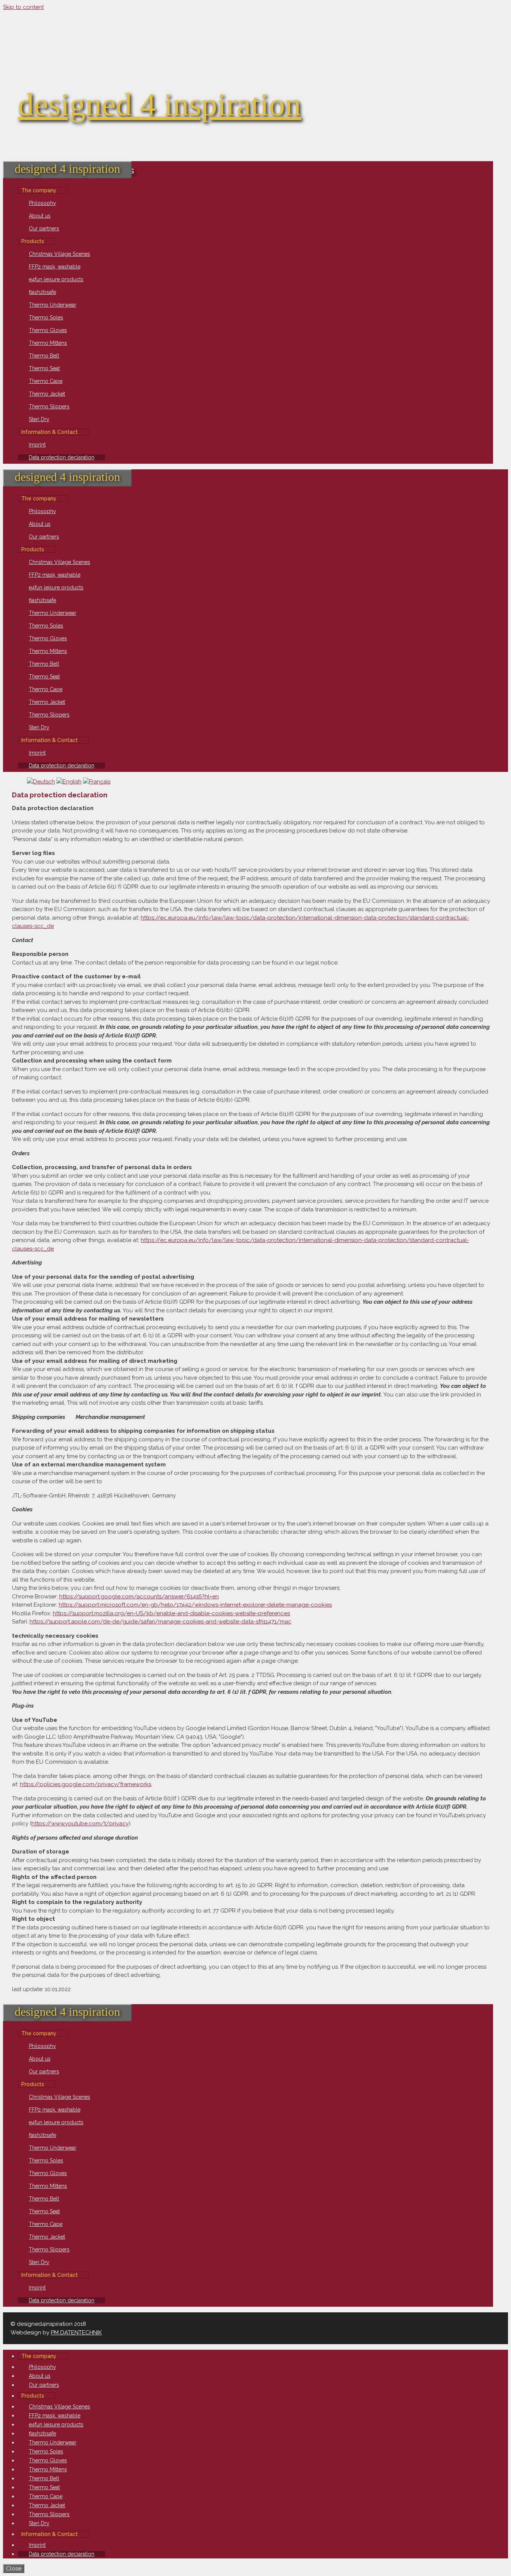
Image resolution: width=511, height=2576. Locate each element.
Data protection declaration (62, 457)
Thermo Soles (46, 318)
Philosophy (42, 203)
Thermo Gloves (48, 330)
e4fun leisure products (56, 279)
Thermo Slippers (49, 407)
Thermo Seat (44, 368)
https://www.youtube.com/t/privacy (80, 1824)
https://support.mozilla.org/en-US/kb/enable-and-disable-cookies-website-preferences (171, 1613)
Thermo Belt (44, 356)
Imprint (37, 445)
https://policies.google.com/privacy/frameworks (85, 1784)
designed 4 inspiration (160, 104)
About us (40, 216)
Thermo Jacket (47, 394)
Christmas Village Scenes (59, 254)
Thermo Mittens (48, 343)
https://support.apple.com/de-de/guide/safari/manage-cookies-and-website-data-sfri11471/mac (160, 1622)
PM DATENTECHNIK (76, 2333)
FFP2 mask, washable (55, 267)
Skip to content (23, 7)
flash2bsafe (42, 292)
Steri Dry (39, 419)
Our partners (44, 229)
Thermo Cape (46, 381)
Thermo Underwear (53, 305)
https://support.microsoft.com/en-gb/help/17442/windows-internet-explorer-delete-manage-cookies (195, 1605)
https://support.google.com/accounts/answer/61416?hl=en (139, 1597)
